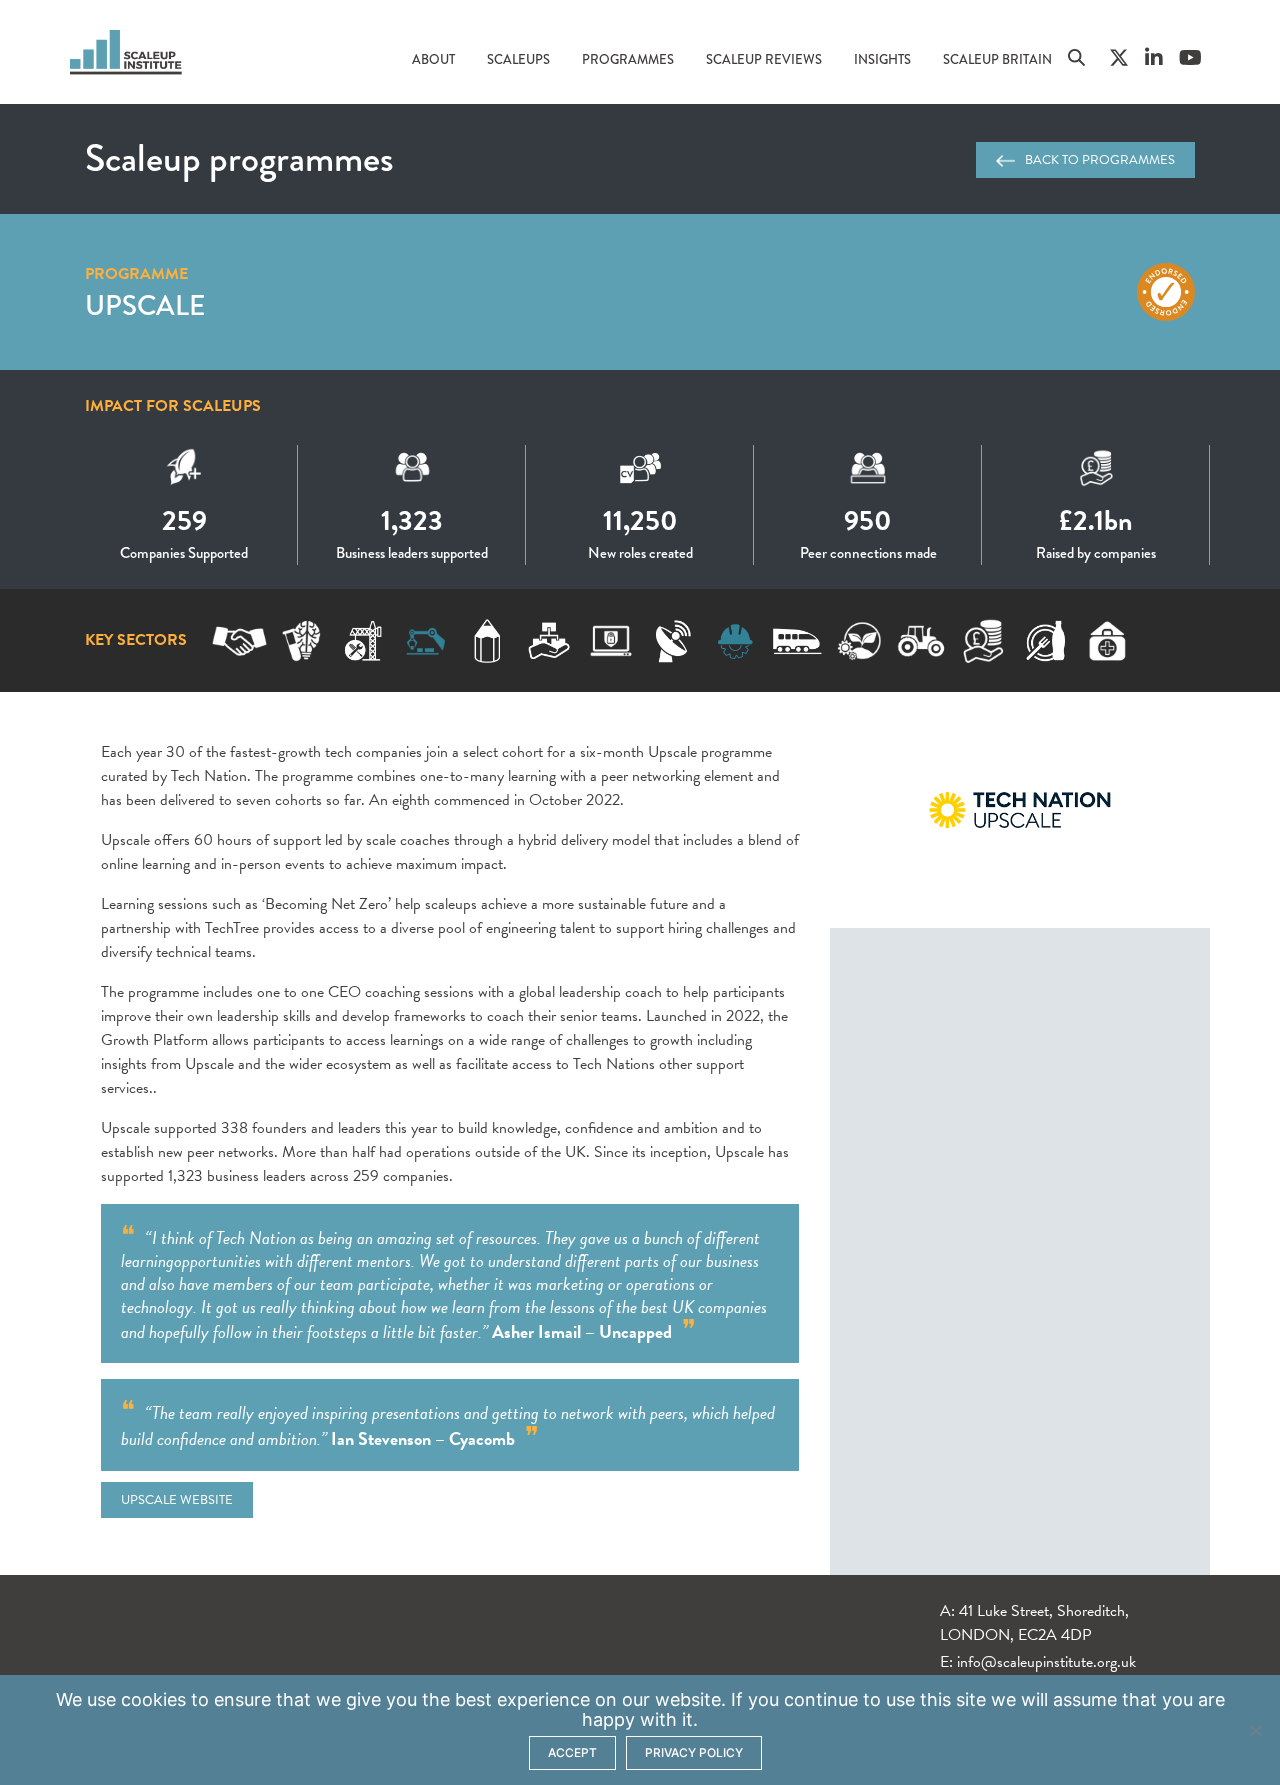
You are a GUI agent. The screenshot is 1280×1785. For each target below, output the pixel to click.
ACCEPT (572, 1752)
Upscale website (177, 1500)
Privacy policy (694, 1752)
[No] (1255, 1730)
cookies (153, 1699)
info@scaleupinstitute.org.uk (1046, 1662)
